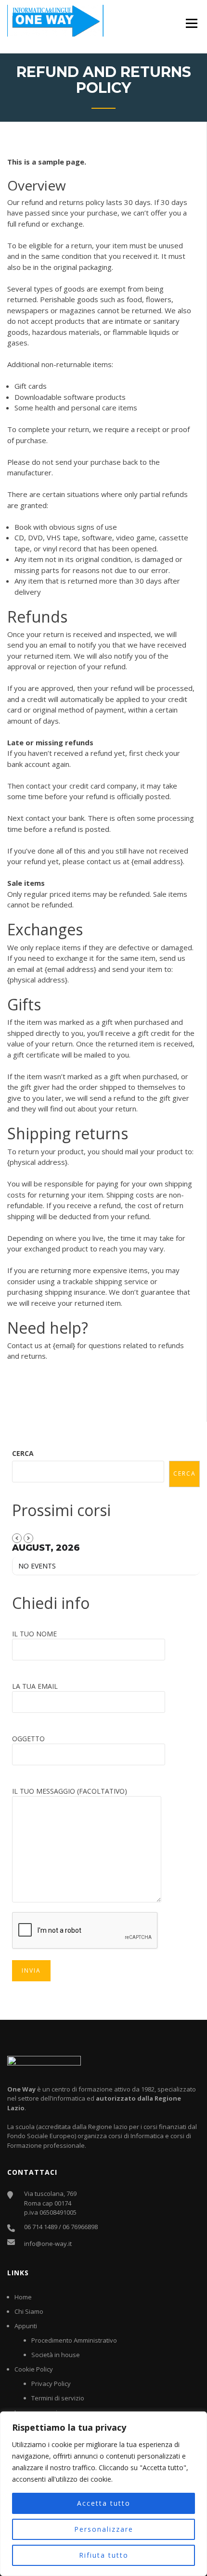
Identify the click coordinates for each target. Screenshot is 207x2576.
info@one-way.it (48, 2244)
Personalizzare (104, 2529)
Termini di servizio (58, 2398)
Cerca (23, 1453)
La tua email (35, 1686)
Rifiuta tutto (104, 2555)
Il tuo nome (34, 1634)
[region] (103, 2494)
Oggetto (28, 1739)
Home (23, 2297)
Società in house (56, 2355)
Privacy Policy (51, 2384)
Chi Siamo (29, 2311)
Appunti (26, 2326)
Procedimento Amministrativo (74, 2340)
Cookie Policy (34, 2369)
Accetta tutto (104, 2503)
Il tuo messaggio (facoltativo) (70, 1791)
